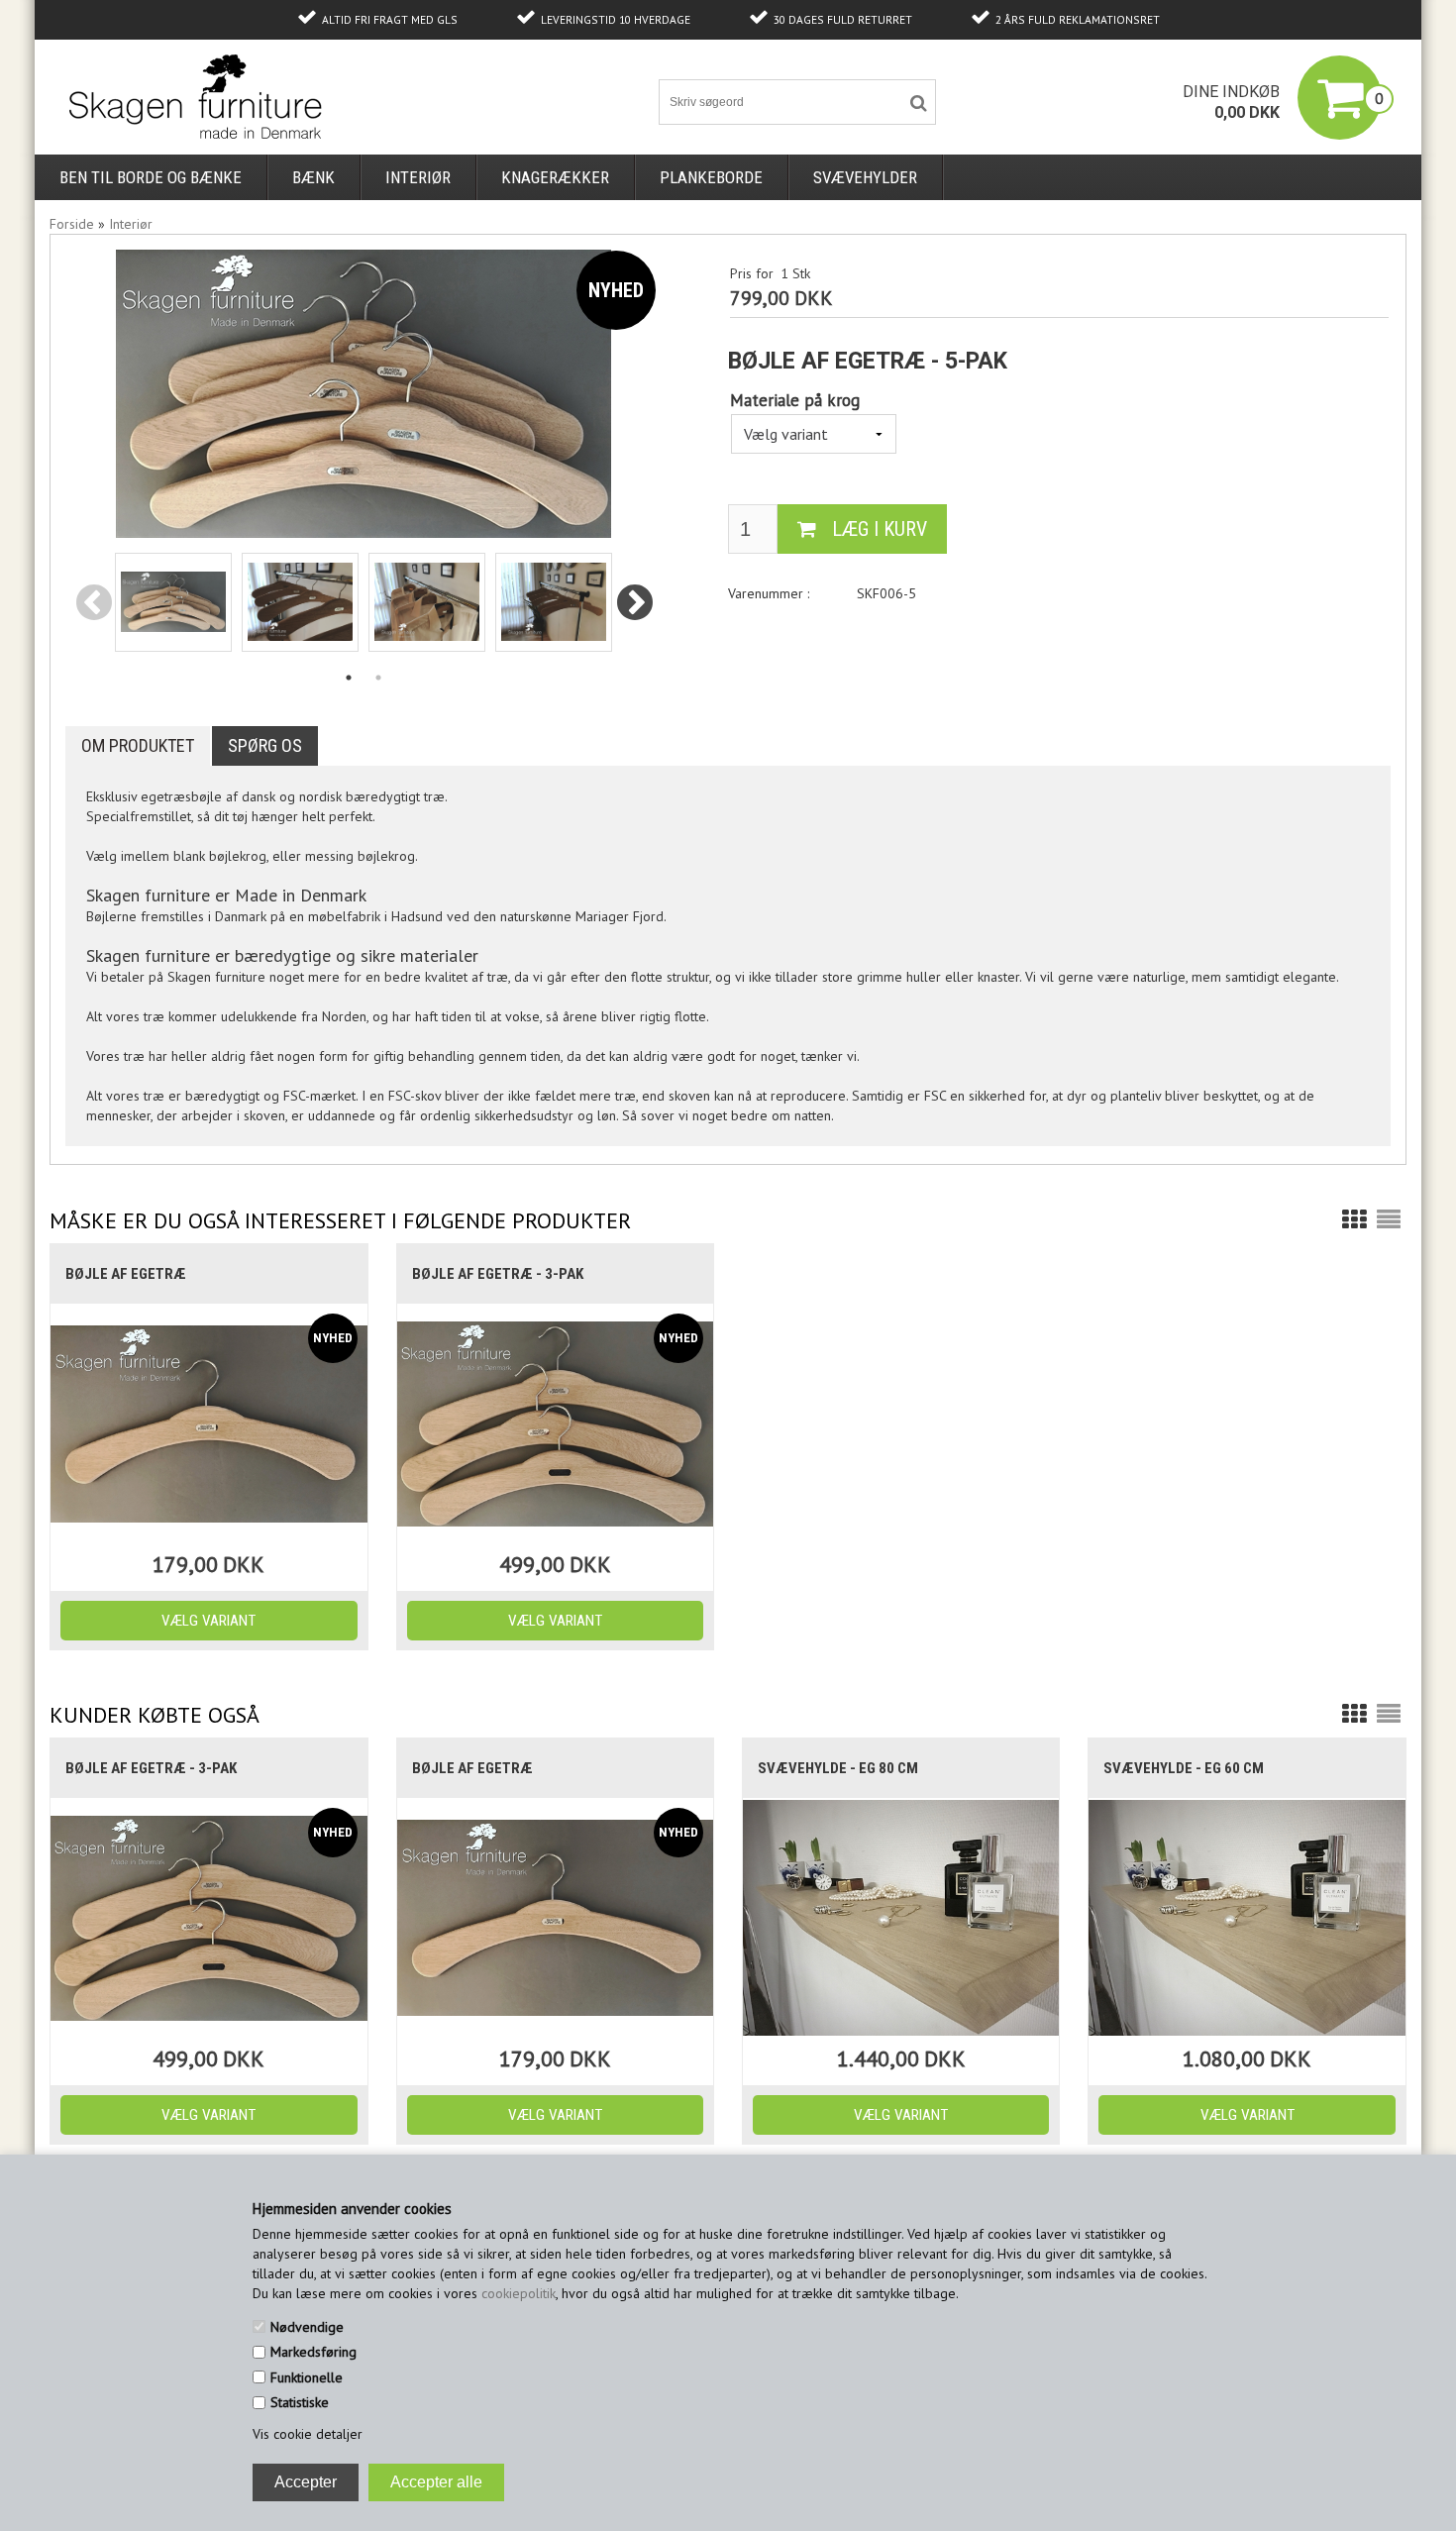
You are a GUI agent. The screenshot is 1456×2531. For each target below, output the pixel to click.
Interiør (418, 177)
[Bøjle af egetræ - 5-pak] (173, 602)
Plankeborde (711, 177)
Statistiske (300, 2402)
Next (635, 604)
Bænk (313, 177)
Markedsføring (313, 2352)
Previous (94, 604)
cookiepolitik (519, 2293)
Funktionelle (307, 2377)
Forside (72, 224)
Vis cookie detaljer (308, 2434)
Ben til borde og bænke (151, 177)
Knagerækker (555, 177)
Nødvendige (307, 2327)
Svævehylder (865, 177)
